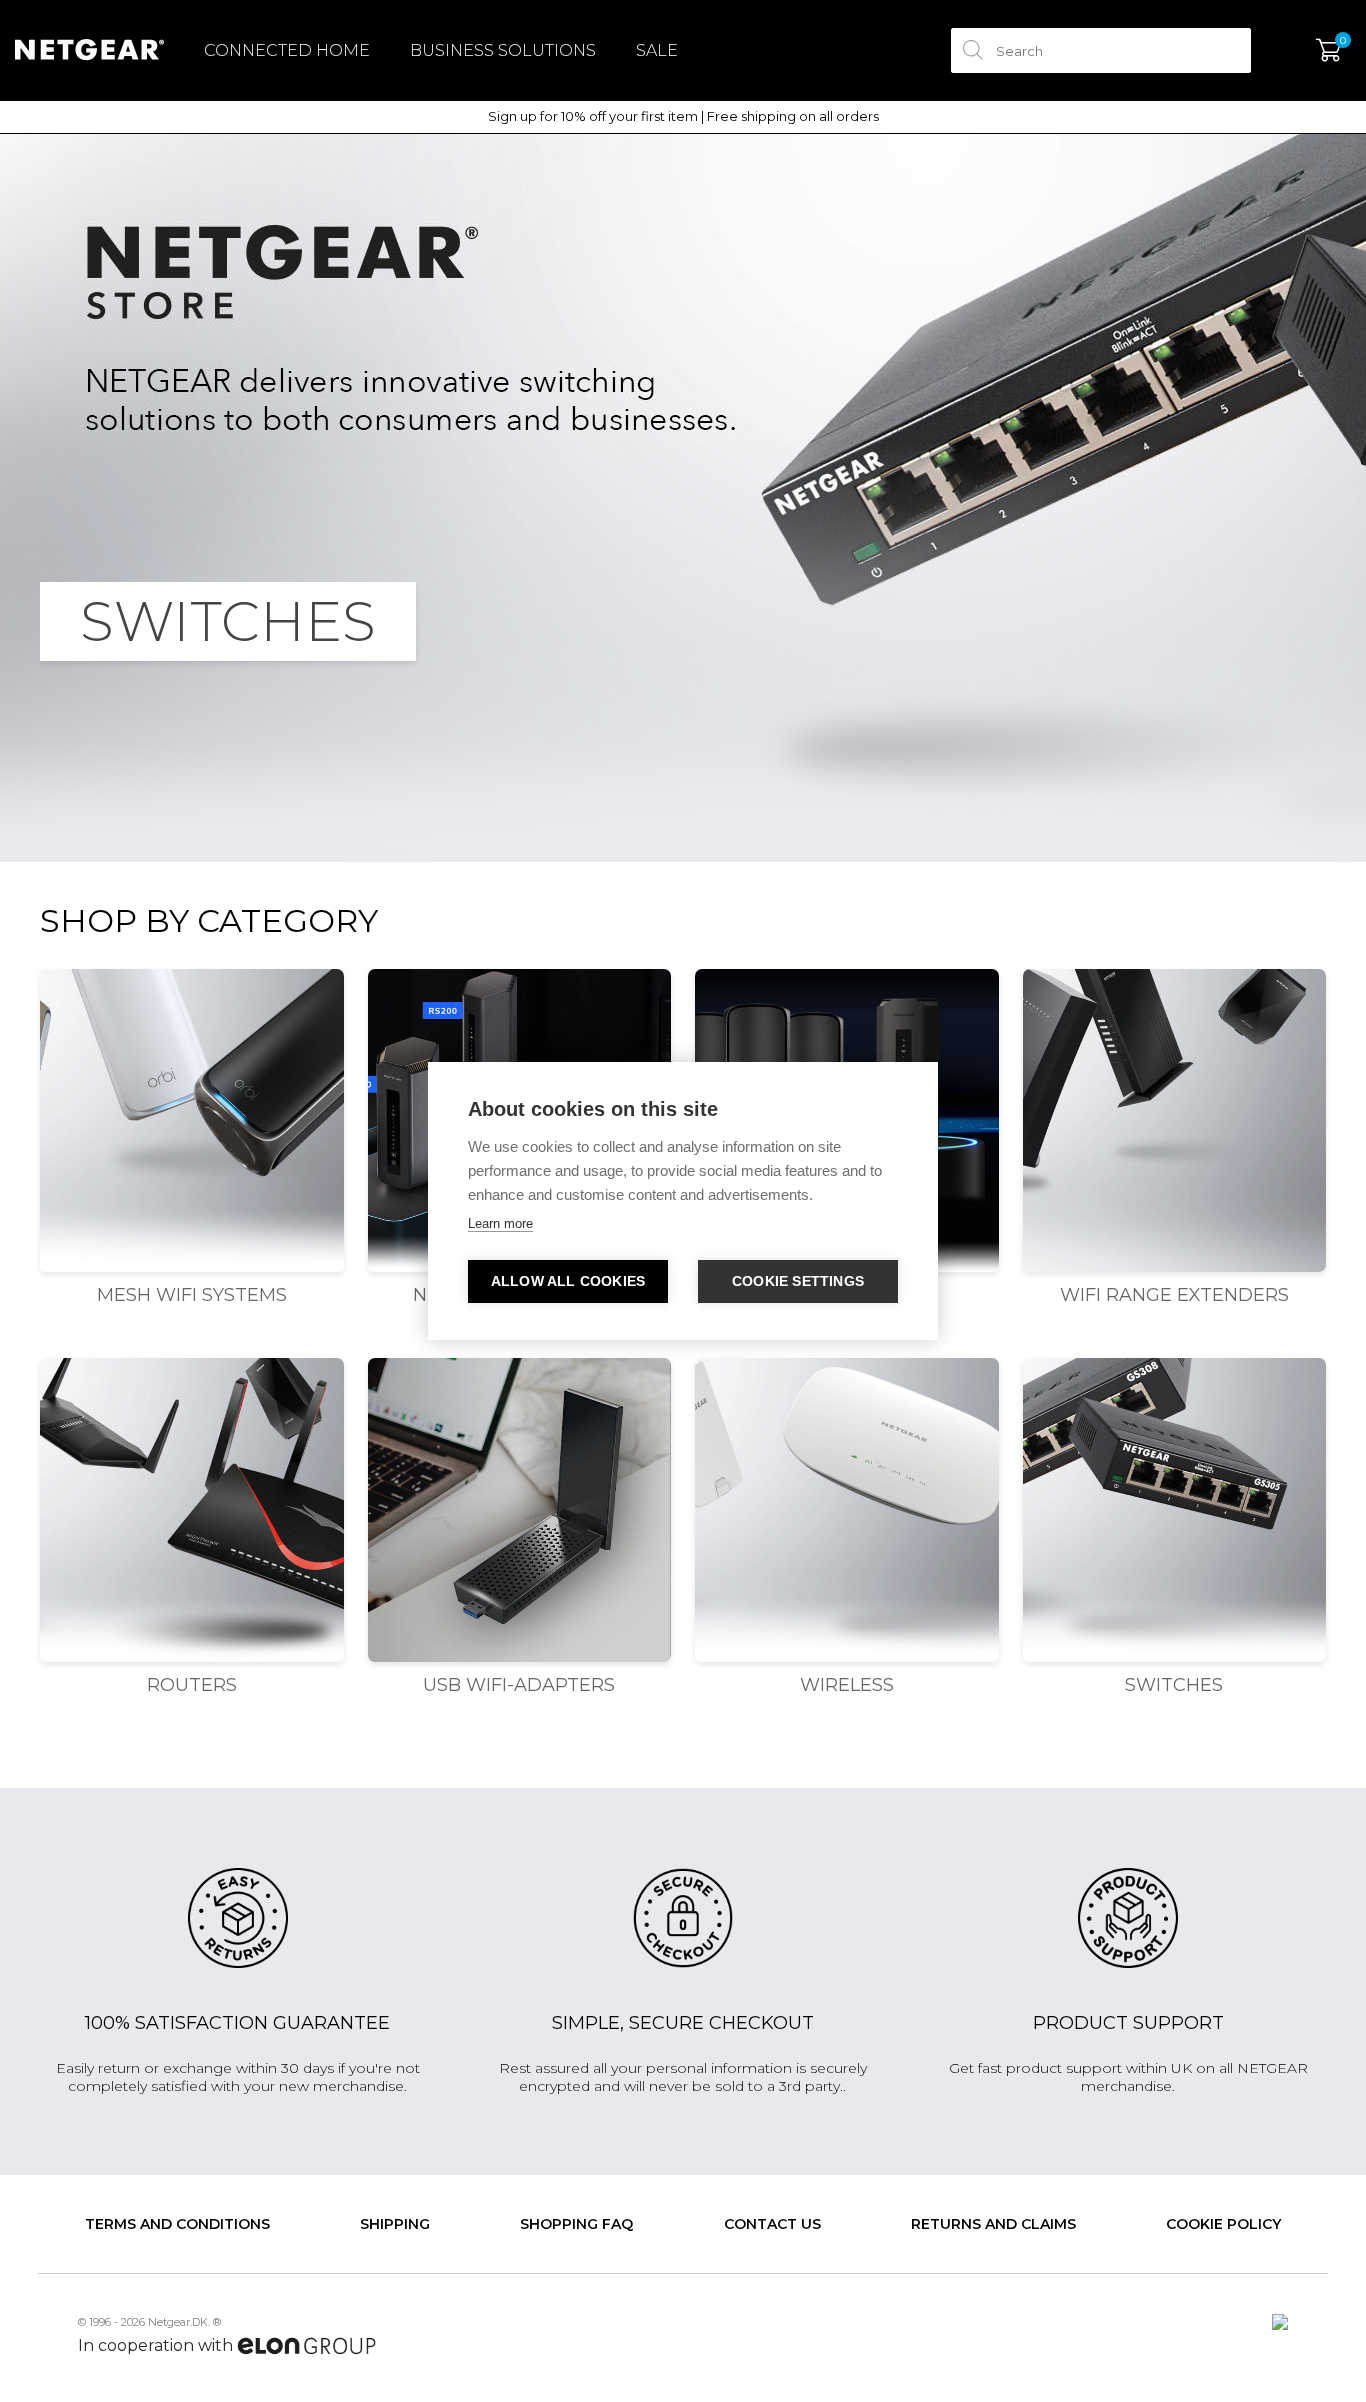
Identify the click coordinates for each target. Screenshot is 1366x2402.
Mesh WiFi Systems (192, 1295)
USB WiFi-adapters (519, 1685)
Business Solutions (503, 50)
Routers (192, 1685)
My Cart (1328, 51)
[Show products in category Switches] (1175, 1510)
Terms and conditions (177, 2224)
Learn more (500, 1223)
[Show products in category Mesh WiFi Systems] (192, 1121)
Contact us (772, 2224)
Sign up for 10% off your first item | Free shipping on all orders (683, 116)
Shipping (395, 2224)
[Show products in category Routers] (192, 1510)
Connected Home (287, 50)
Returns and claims (993, 2224)
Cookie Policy (1223, 2224)
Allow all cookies (568, 1281)
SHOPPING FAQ (576, 2224)
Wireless (847, 1685)
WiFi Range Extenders (1174, 1295)
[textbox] (1101, 50)
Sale (657, 50)
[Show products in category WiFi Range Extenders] (1175, 1121)
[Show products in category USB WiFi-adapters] (520, 1510)
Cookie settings (798, 1281)
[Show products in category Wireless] (847, 1510)
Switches (1174, 1685)
